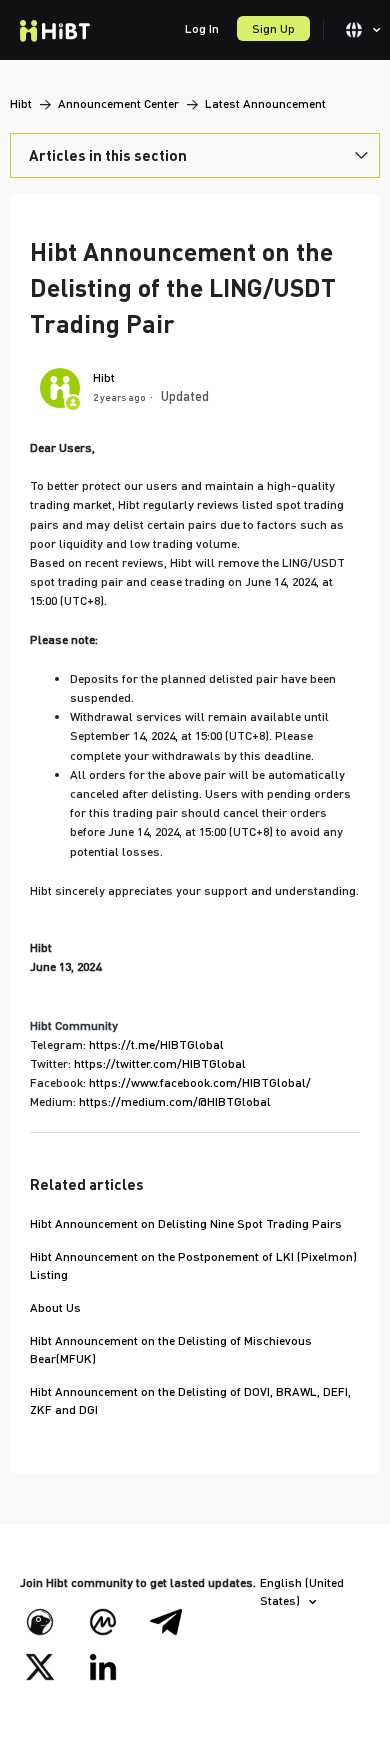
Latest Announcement (265, 103)
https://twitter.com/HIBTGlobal (160, 1063)
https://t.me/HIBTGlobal (156, 1044)
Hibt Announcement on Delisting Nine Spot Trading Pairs (186, 1223)
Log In (202, 28)
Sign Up (273, 28)
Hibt (21, 103)
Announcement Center (118, 103)
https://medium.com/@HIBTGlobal (175, 1101)
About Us (55, 1307)
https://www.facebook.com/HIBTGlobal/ (200, 1082)
